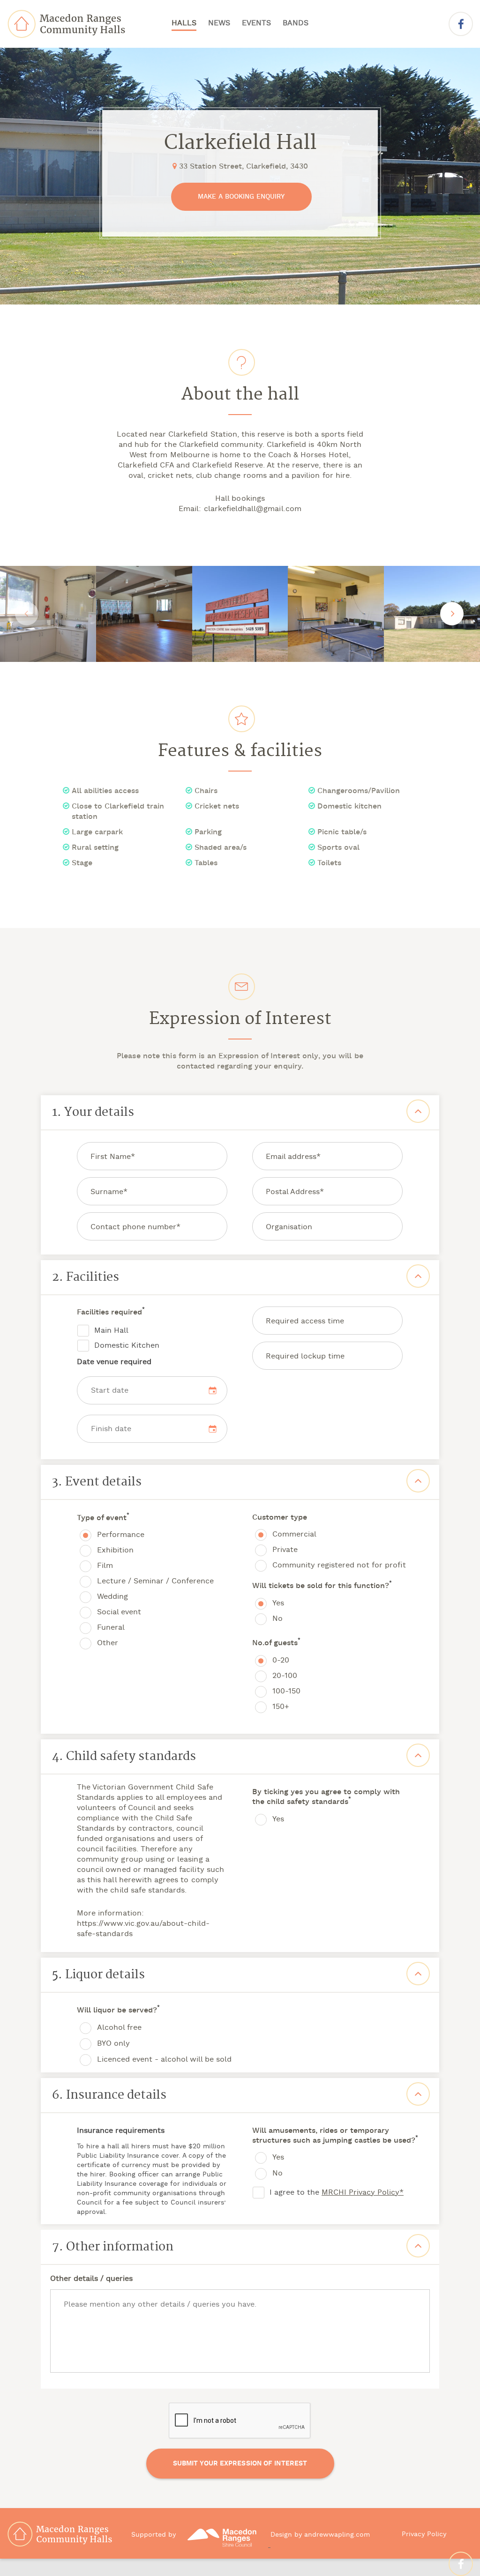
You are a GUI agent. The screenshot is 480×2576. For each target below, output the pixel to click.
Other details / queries (91, 2279)
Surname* (109, 1192)
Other (108, 1643)
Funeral (111, 1628)
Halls (184, 23)
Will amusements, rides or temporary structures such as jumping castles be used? (335, 2136)
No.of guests (276, 1644)
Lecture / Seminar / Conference (155, 1581)
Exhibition (115, 1551)
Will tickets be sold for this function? (322, 1586)
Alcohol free (119, 2028)
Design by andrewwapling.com (320, 2535)
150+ (281, 1707)
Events (256, 23)
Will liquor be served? (118, 2011)
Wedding (112, 1597)
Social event (119, 1612)
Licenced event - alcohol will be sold (164, 2060)
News (219, 23)
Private (285, 1550)
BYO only (113, 2044)
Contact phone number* (135, 1227)
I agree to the (337, 2193)
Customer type (280, 1518)
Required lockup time (305, 1357)
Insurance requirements (121, 2131)
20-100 (285, 1676)
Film (105, 1566)
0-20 (281, 1661)
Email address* (293, 1157)
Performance (121, 1535)
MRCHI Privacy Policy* (363, 2193)
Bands (296, 23)
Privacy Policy (424, 2535)
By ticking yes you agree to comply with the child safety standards (326, 1797)
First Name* (113, 1157)
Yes (278, 1604)
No (277, 1619)
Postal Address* (295, 1192)
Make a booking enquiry (241, 197)
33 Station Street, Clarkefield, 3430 (242, 167)
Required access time (305, 1321)
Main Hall (111, 1331)
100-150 (286, 1692)
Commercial (294, 1535)
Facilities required (111, 1313)
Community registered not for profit (339, 1566)
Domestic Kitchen (127, 1346)
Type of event (103, 1518)
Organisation (289, 1227)
